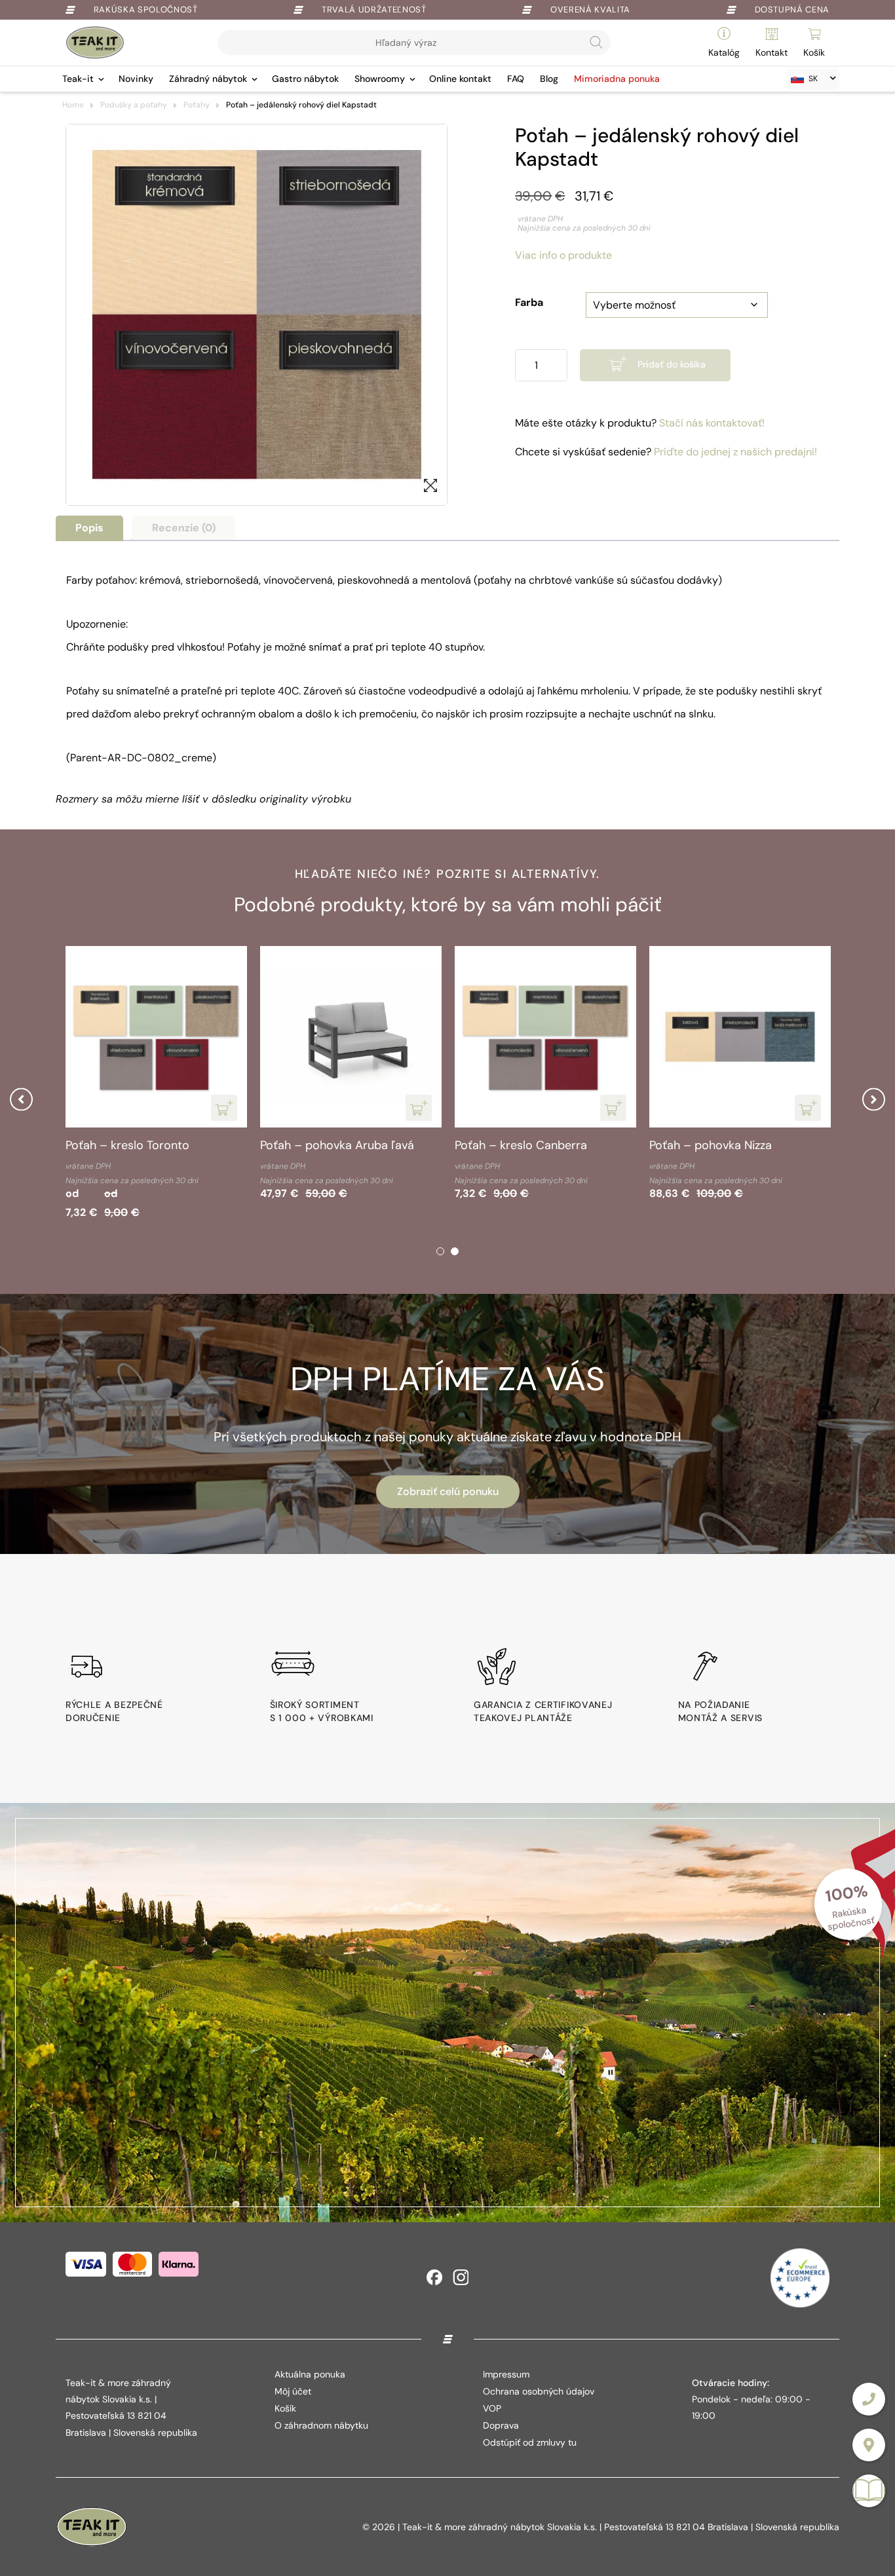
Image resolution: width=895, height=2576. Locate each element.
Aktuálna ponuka (310, 2374)
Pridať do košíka (672, 364)
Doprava (501, 2425)
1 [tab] (440, 1251)
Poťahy (197, 105)
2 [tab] (455, 1251)
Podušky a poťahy (134, 105)
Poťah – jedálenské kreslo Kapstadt (524, 1153)
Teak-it (78, 79)
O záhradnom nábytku (321, 2425)
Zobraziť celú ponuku (448, 1491)
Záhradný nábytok (208, 79)
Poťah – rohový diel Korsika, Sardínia (335, 1153)
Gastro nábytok (305, 79)
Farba (529, 302)
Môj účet (293, 2391)
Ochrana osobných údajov (539, 2391)
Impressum (506, 2374)
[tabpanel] (156, 1085)
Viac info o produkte (563, 255)
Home (73, 105)
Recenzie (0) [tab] (184, 528)
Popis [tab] (89, 528)
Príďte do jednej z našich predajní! (735, 452)
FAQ (516, 79)
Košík (285, 2408)
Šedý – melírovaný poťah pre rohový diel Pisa (728, 1153)
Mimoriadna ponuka (617, 79)
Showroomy (380, 79)
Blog (549, 79)
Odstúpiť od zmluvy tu (530, 2442)
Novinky (136, 79)
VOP (492, 2408)
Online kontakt (460, 79)
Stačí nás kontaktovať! (712, 423)
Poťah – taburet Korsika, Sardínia (154, 1145)
